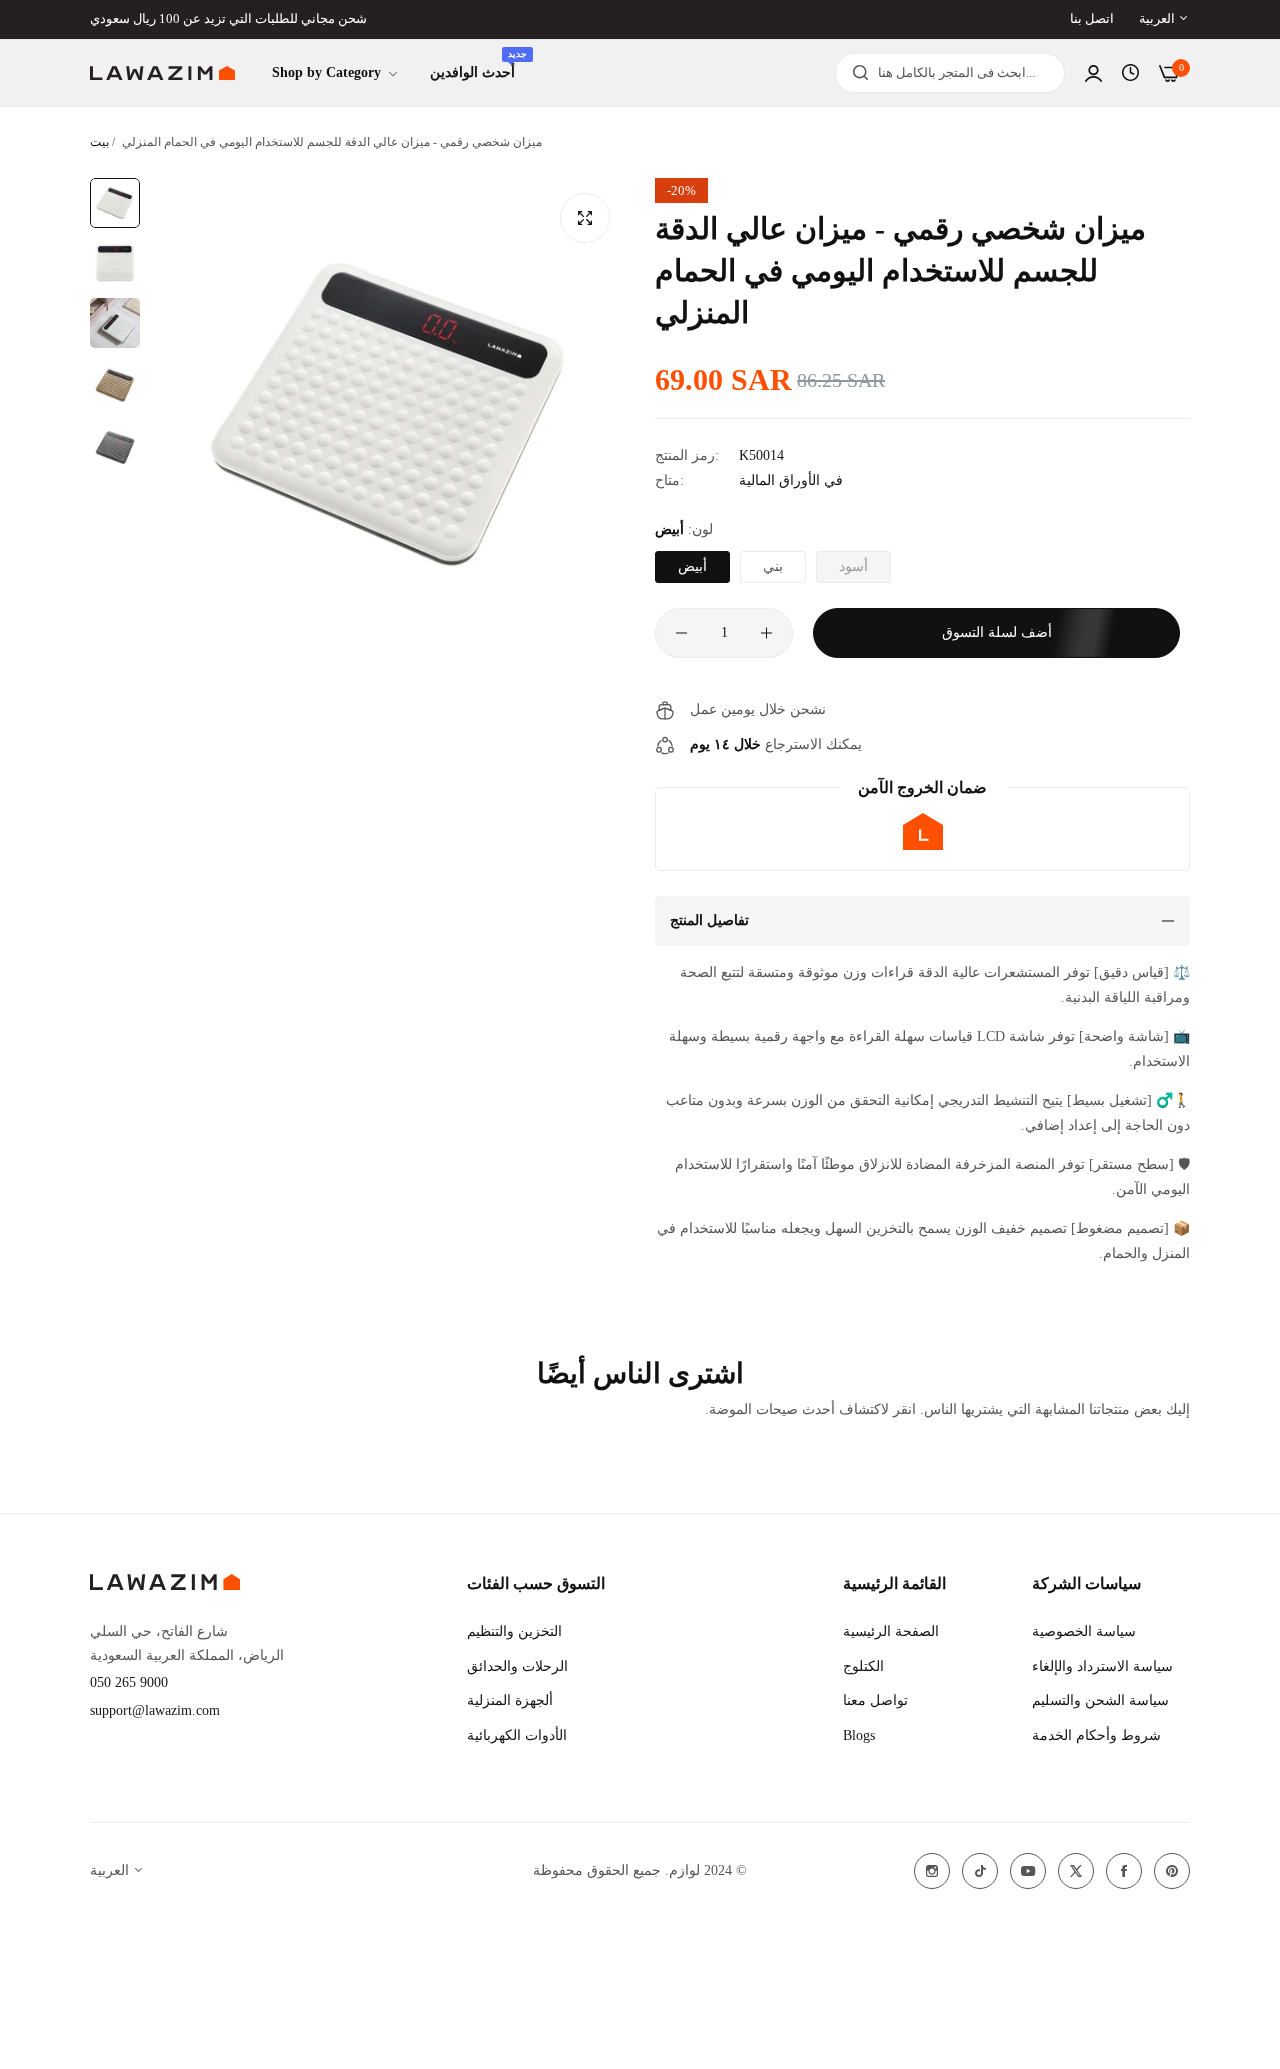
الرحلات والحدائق (517, 1666)
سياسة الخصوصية (1084, 1631)
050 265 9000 (129, 1682)
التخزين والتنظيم (514, 1631)
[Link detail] (932, 1871)
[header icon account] (1093, 73)
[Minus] (681, 633)
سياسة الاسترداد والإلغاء (1102, 1666)
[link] (336, 73)
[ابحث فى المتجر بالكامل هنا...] (855, 73)
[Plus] (766, 633)
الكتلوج (863, 1666)
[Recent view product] (1130, 73)
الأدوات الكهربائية (517, 1735)
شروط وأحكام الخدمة (1096, 1735)
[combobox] (950, 73)
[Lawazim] (162, 73)
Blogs (859, 1735)
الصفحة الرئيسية (891, 1631)
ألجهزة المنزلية (510, 1700)
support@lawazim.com (155, 1710)
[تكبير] (585, 218)
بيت (99, 142)
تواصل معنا (875, 1700)
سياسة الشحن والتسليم (1100, 1700)
